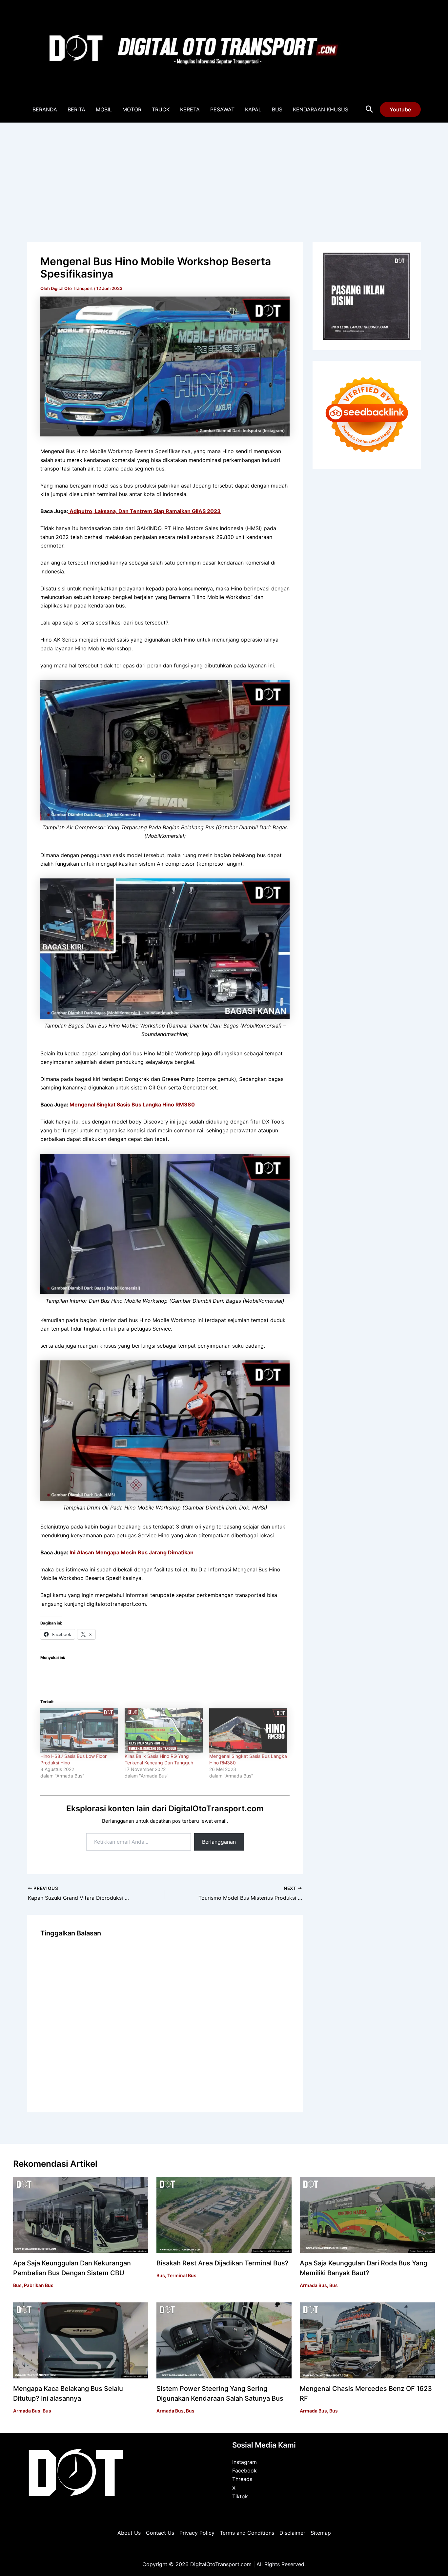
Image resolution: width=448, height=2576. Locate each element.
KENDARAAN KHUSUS (321, 109)
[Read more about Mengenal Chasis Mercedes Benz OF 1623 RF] (367, 2340)
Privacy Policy (197, 2533)
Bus (17, 2285)
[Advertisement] (224, 172)
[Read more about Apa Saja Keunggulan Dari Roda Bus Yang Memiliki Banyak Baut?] (367, 2215)
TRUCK (161, 109)
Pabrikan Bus (39, 2285)
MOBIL (104, 109)
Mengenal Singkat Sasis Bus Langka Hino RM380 (132, 1105)
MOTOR (132, 109)
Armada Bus (313, 2285)
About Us (129, 2533)
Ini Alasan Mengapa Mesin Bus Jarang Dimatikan (131, 1552)
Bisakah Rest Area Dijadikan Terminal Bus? (223, 2263)
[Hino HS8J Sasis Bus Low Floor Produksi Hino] (79, 1731)
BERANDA (45, 109)
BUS (277, 109)
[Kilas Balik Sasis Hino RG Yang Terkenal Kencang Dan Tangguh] (163, 1731)
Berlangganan (219, 1842)
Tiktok (240, 2496)
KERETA (190, 109)
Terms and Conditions (247, 2533)
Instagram (244, 2462)
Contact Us (160, 2533)
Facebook (244, 2470)
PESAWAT (222, 109)
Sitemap (321, 2533)
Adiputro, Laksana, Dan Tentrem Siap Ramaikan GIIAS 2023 (144, 511)
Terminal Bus (182, 2275)
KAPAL (253, 109)
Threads (242, 2479)
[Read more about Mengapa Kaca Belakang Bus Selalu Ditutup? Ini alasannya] (81, 2340)
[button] (369, 109)
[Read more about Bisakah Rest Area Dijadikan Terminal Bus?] (224, 2215)
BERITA (76, 109)
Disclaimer (292, 2533)
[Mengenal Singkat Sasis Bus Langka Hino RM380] (248, 1731)
